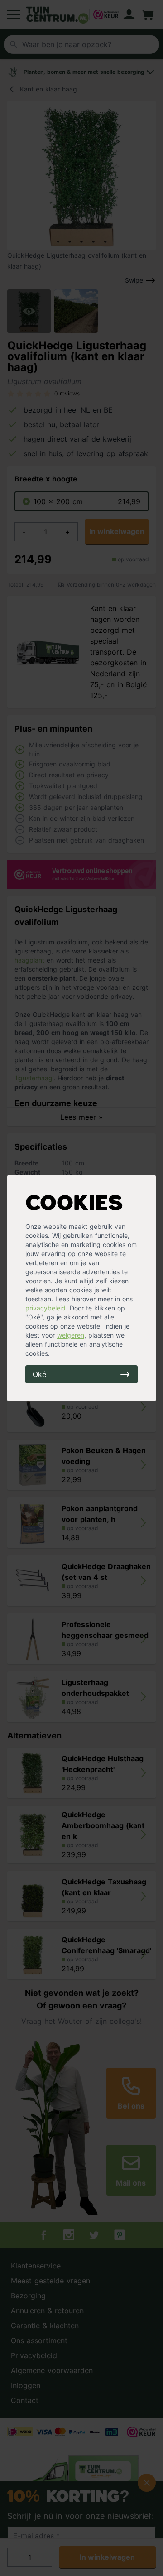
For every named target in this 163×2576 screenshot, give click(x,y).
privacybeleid (46, 1308)
